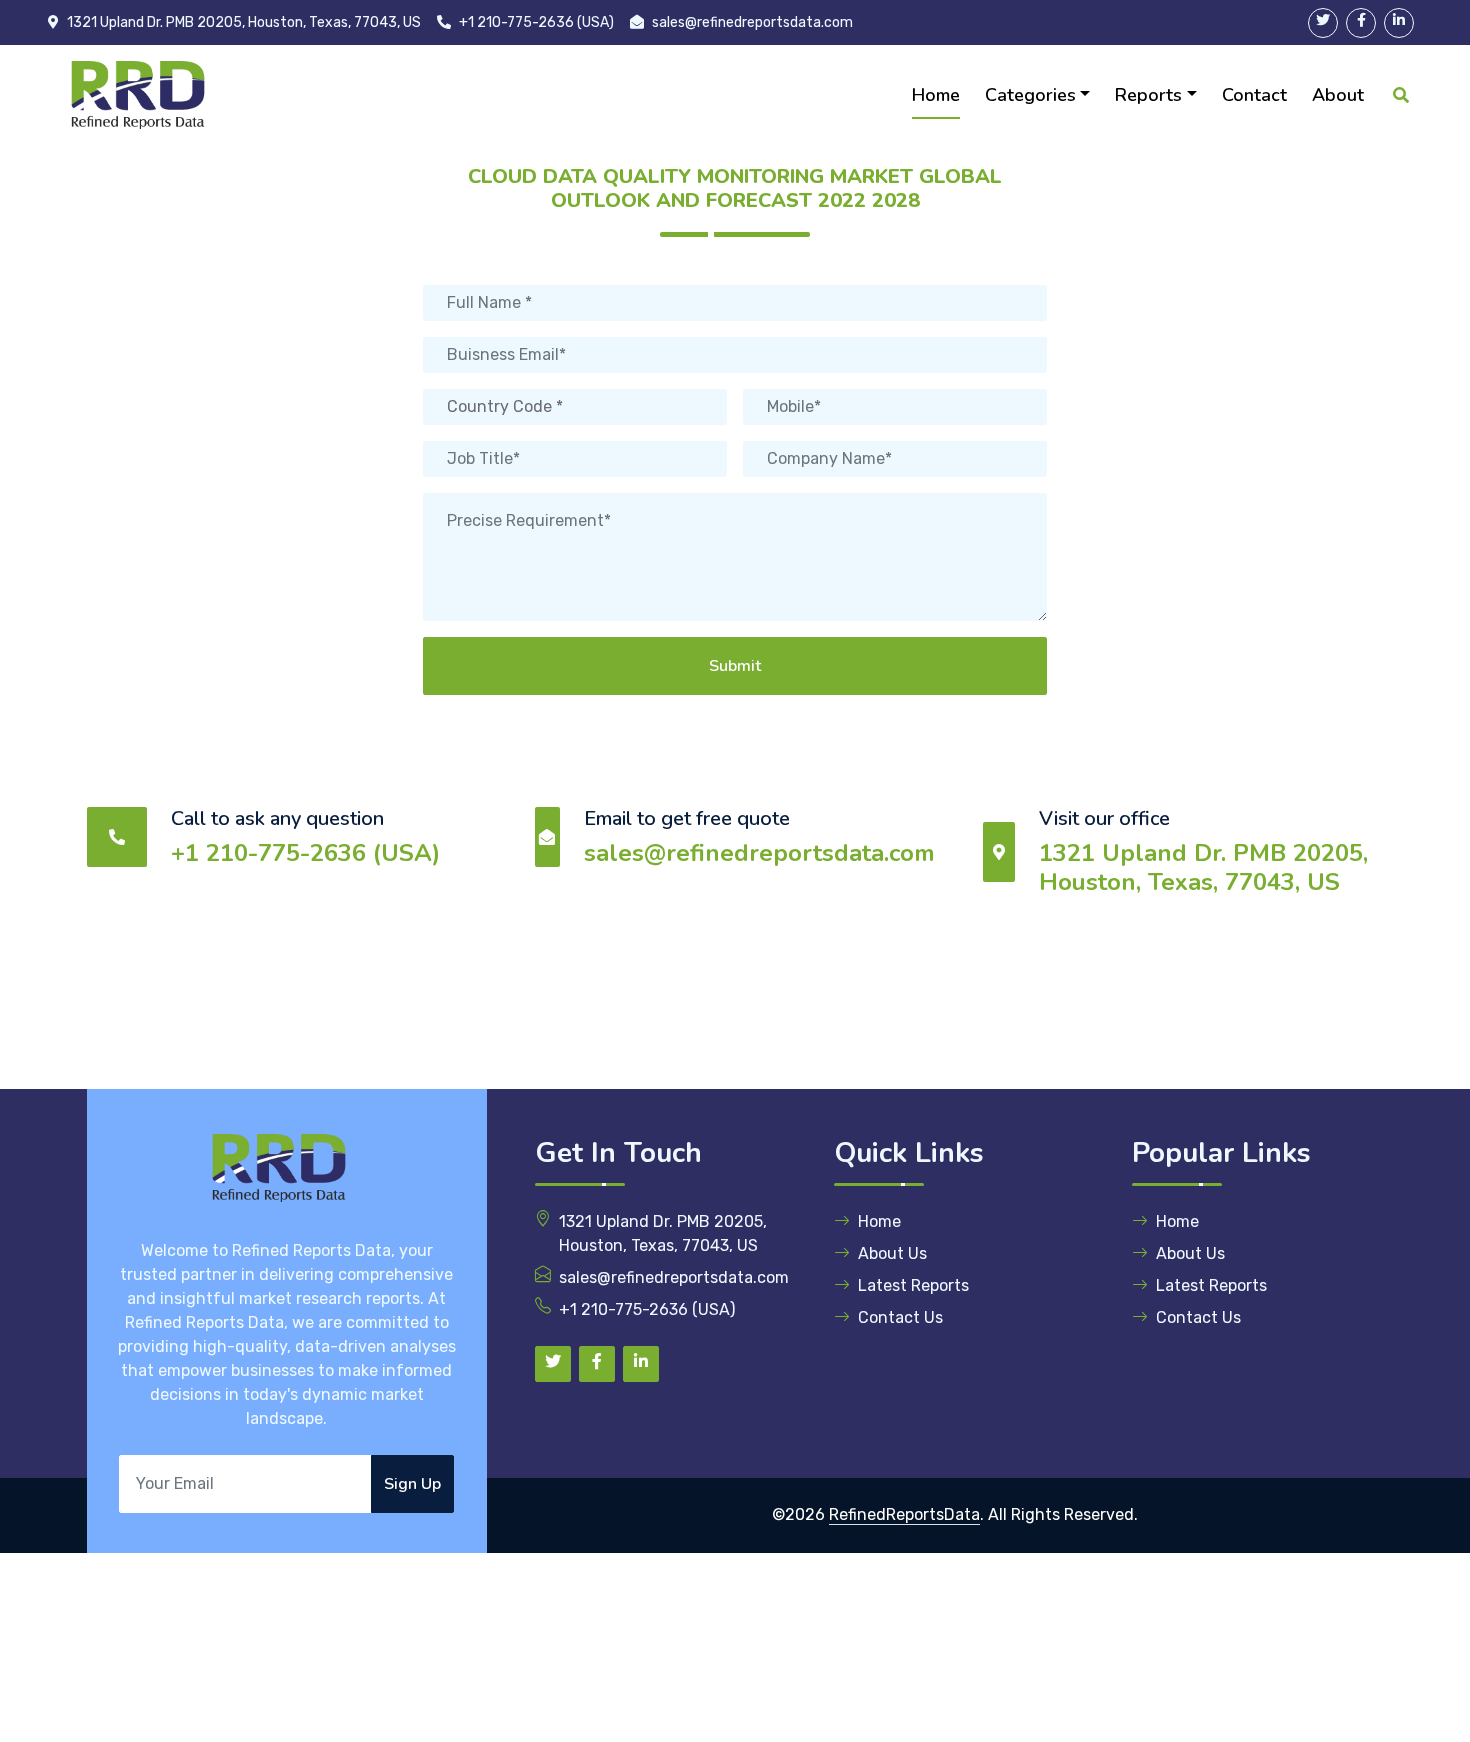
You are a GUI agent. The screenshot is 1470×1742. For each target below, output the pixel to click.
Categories (1030, 95)
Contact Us (900, 1317)
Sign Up (412, 1484)
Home (936, 95)
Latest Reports (913, 1285)
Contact (1254, 95)
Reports (1148, 95)
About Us (892, 1253)
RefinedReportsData (904, 1514)
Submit (735, 666)
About (1338, 95)
